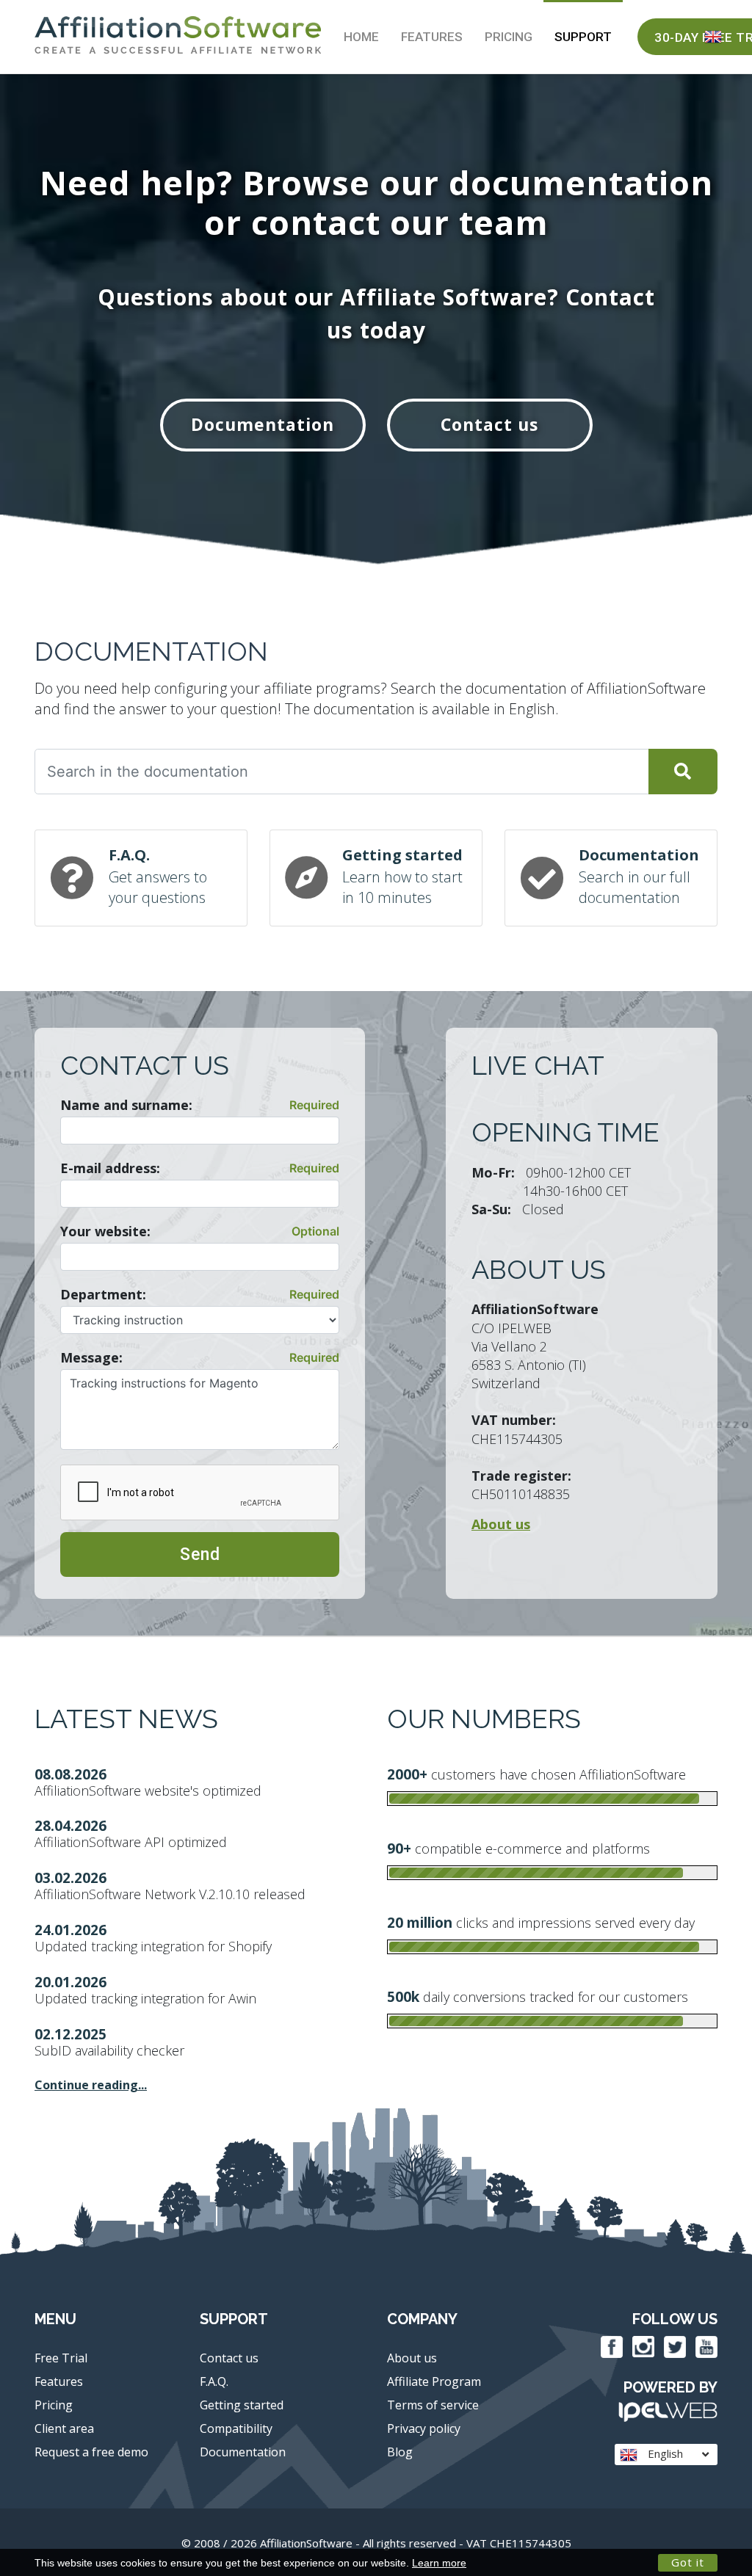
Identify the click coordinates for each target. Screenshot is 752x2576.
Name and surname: (126, 1105)
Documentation (263, 424)
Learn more (439, 2563)
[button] (713, 37)
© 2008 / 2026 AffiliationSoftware (376, 2543)
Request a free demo (91, 2452)
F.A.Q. (214, 2381)
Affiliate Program (434, 2381)
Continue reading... (91, 2085)
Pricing (509, 37)
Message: (91, 1357)
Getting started (242, 2405)
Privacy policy (424, 2428)
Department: (103, 1294)
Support (583, 37)
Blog (400, 2452)
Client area (64, 2428)
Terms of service (433, 2405)
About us (412, 2358)
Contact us (489, 424)
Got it (688, 2562)
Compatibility (236, 2428)
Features (432, 37)
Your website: (105, 1231)
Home (361, 37)
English (664, 2453)
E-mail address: (110, 1168)
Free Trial (61, 2358)
